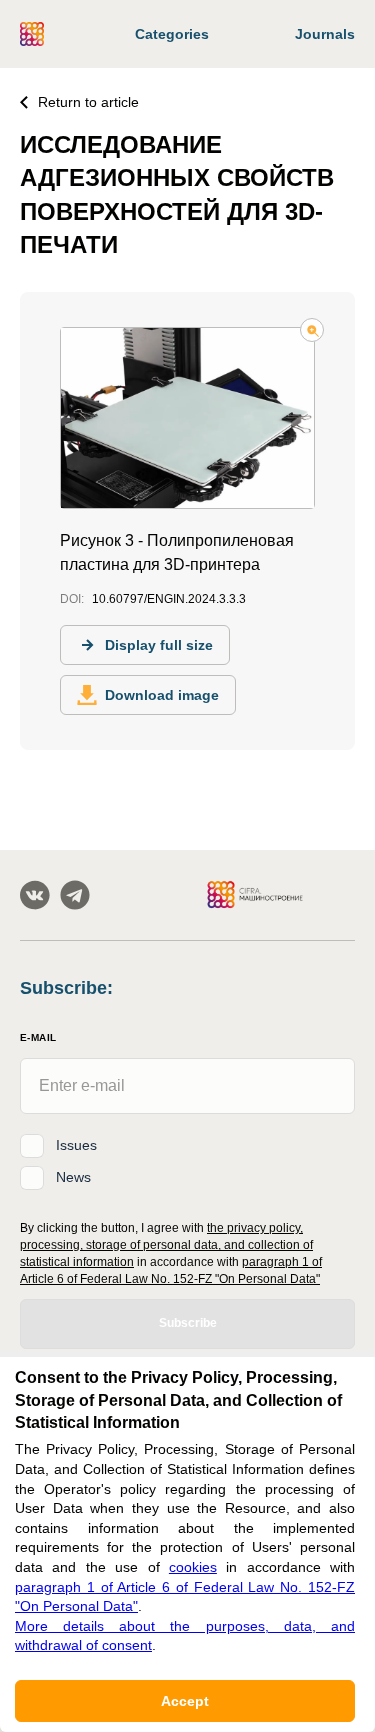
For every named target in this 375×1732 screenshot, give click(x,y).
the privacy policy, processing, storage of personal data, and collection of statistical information (166, 1245)
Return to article (88, 102)
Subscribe (188, 1323)
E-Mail (38, 1037)
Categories (172, 34)
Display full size (159, 645)
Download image (162, 695)
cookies (193, 1567)
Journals (325, 34)
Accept (185, 1701)
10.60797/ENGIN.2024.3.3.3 (169, 599)
